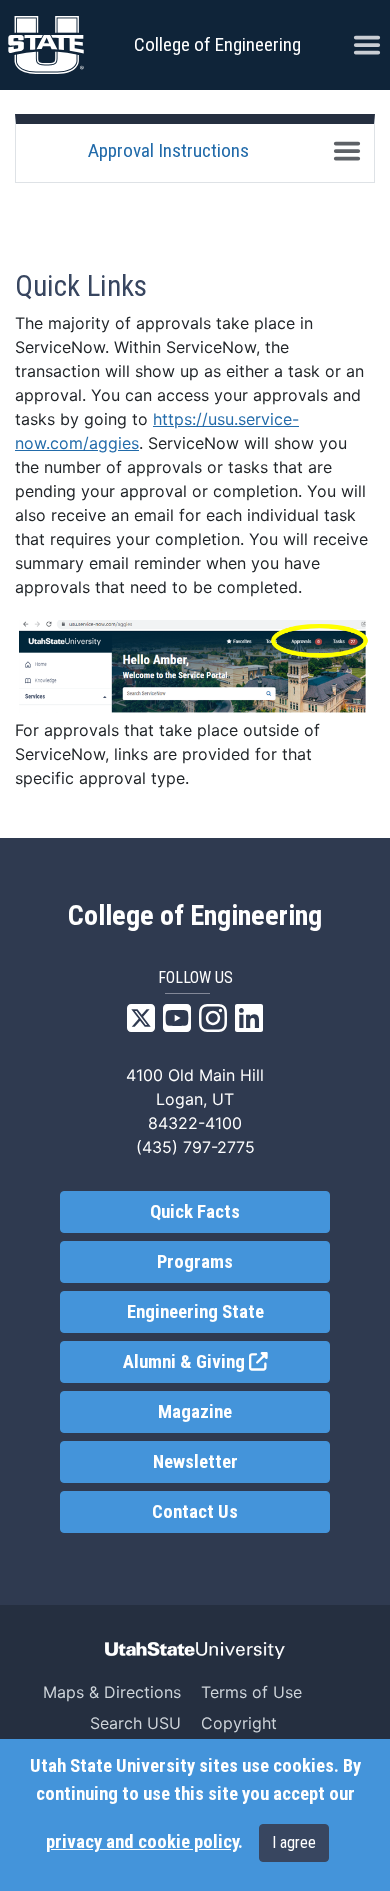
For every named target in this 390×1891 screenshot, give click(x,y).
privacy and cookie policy (142, 1842)
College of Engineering (217, 44)
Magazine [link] (195, 1412)
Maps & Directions (112, 1692)
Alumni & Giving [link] (226, 1362)
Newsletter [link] (195, 1462)
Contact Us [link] (195, 1512)
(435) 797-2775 (195, 1147)
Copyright (239, 1723)
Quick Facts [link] (195, 1212)
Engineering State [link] (195, 1312)
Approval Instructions (168, 150)
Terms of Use (251, 1692)
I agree (294, 1842)
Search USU (135, 1723)
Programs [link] (195, 1262)
